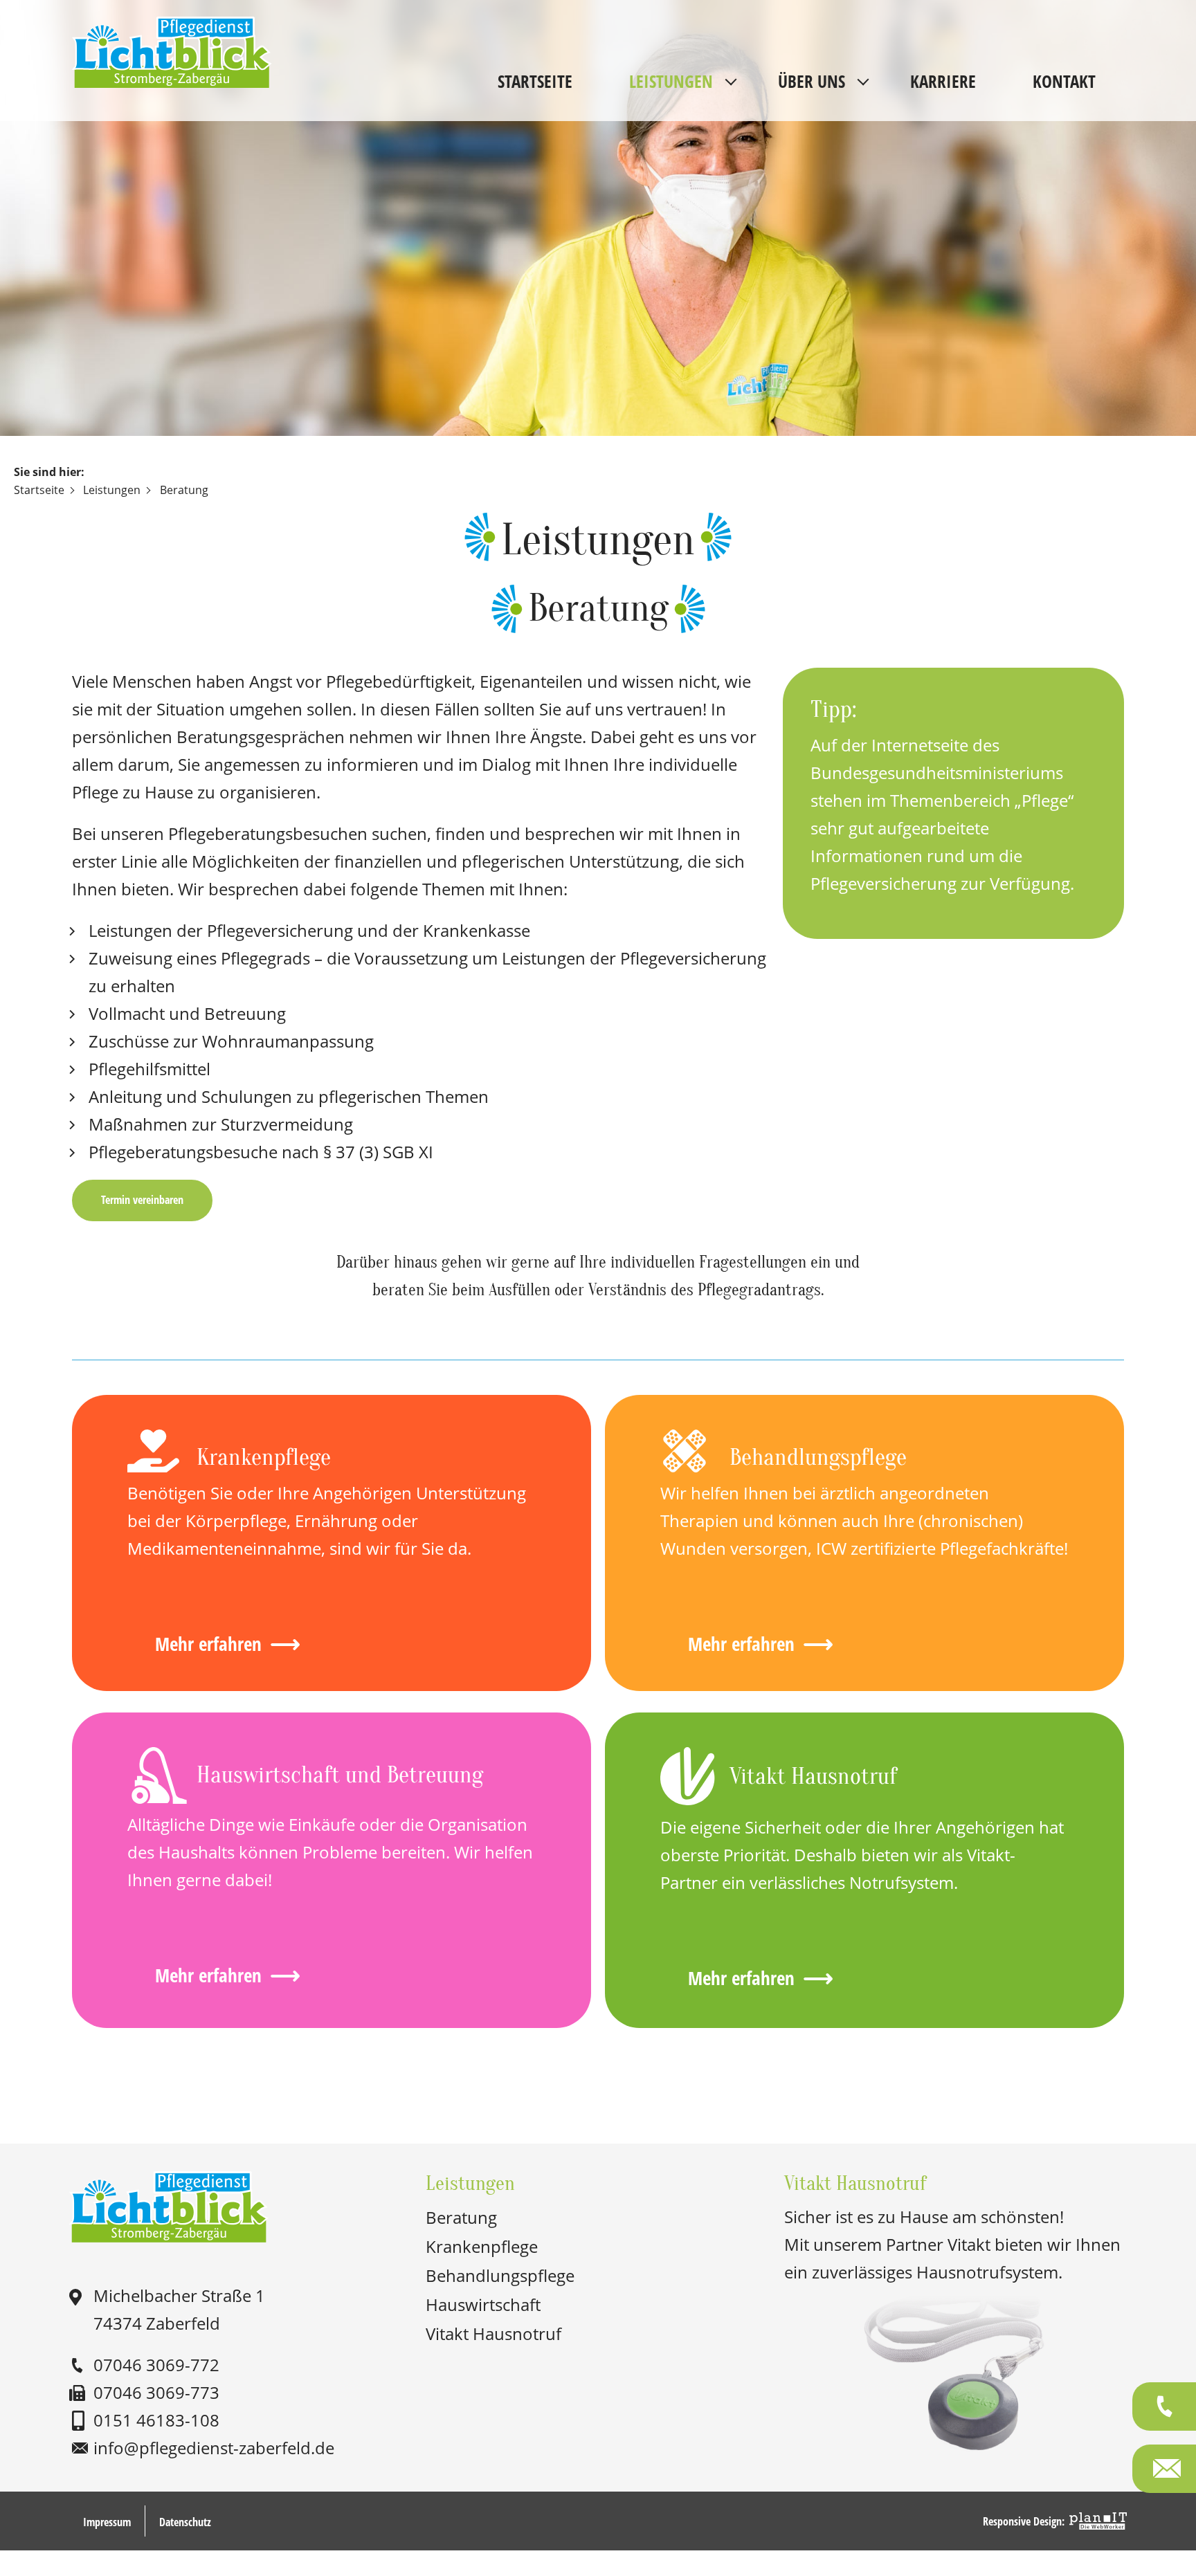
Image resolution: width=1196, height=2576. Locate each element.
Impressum (107, 2522)
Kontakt (1064, 81)
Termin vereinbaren (142, 1200)
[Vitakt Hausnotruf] (955, 2447)
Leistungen (671, 81)
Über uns (812, 81)
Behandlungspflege (500, 2275)
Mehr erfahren (208, 1644)
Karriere (943, 81)
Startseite (535, 81)
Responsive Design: (1024, 2521)
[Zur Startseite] (172, 28)
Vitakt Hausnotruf (493, 2333)
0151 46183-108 (156, 2420)
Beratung (461, 2217)
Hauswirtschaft (483, 2304)
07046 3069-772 (156, 2365)
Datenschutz (185, 2522)
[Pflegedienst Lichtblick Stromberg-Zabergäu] (170, 2209)
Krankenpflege (482, 2246)
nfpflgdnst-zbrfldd (211, 2448)
